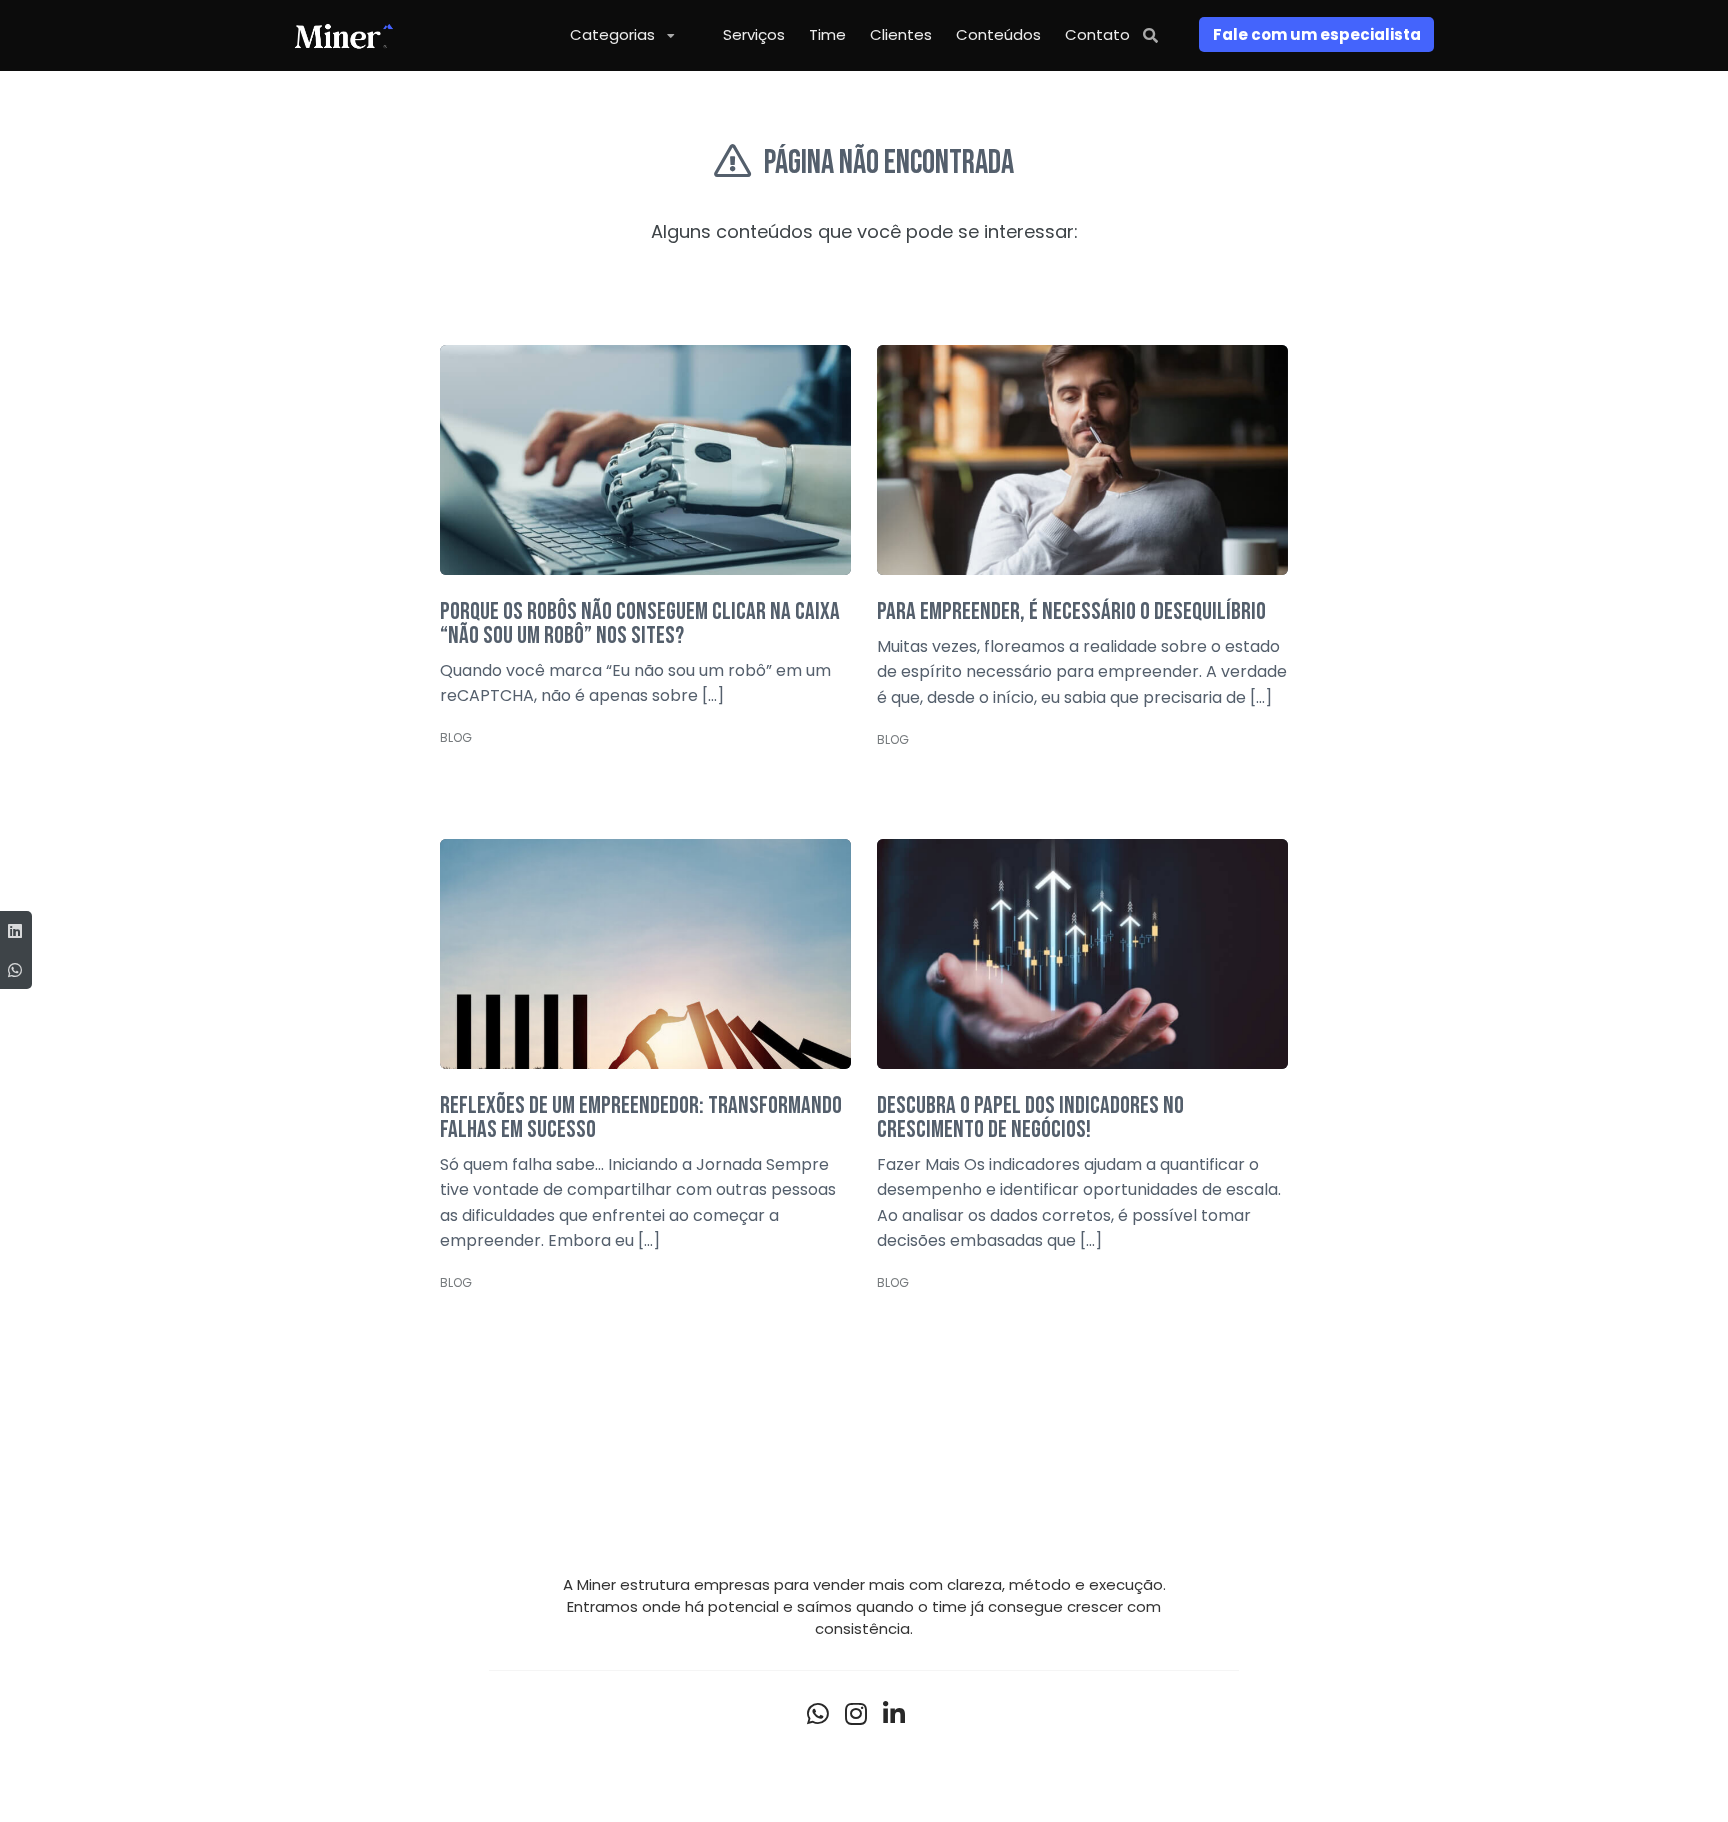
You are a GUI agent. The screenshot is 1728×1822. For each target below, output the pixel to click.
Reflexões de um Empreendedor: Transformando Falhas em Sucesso (641, 1117)
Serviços (754, 34)
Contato (1097, 34)
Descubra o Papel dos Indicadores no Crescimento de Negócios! (1030, 1117)
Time (827, 34)
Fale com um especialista (1317, 34)
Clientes (901, 34)
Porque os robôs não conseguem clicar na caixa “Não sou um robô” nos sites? (640, 623)
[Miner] (344, 35)
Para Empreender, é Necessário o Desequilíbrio (1071, 611)
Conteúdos (998, 34)
